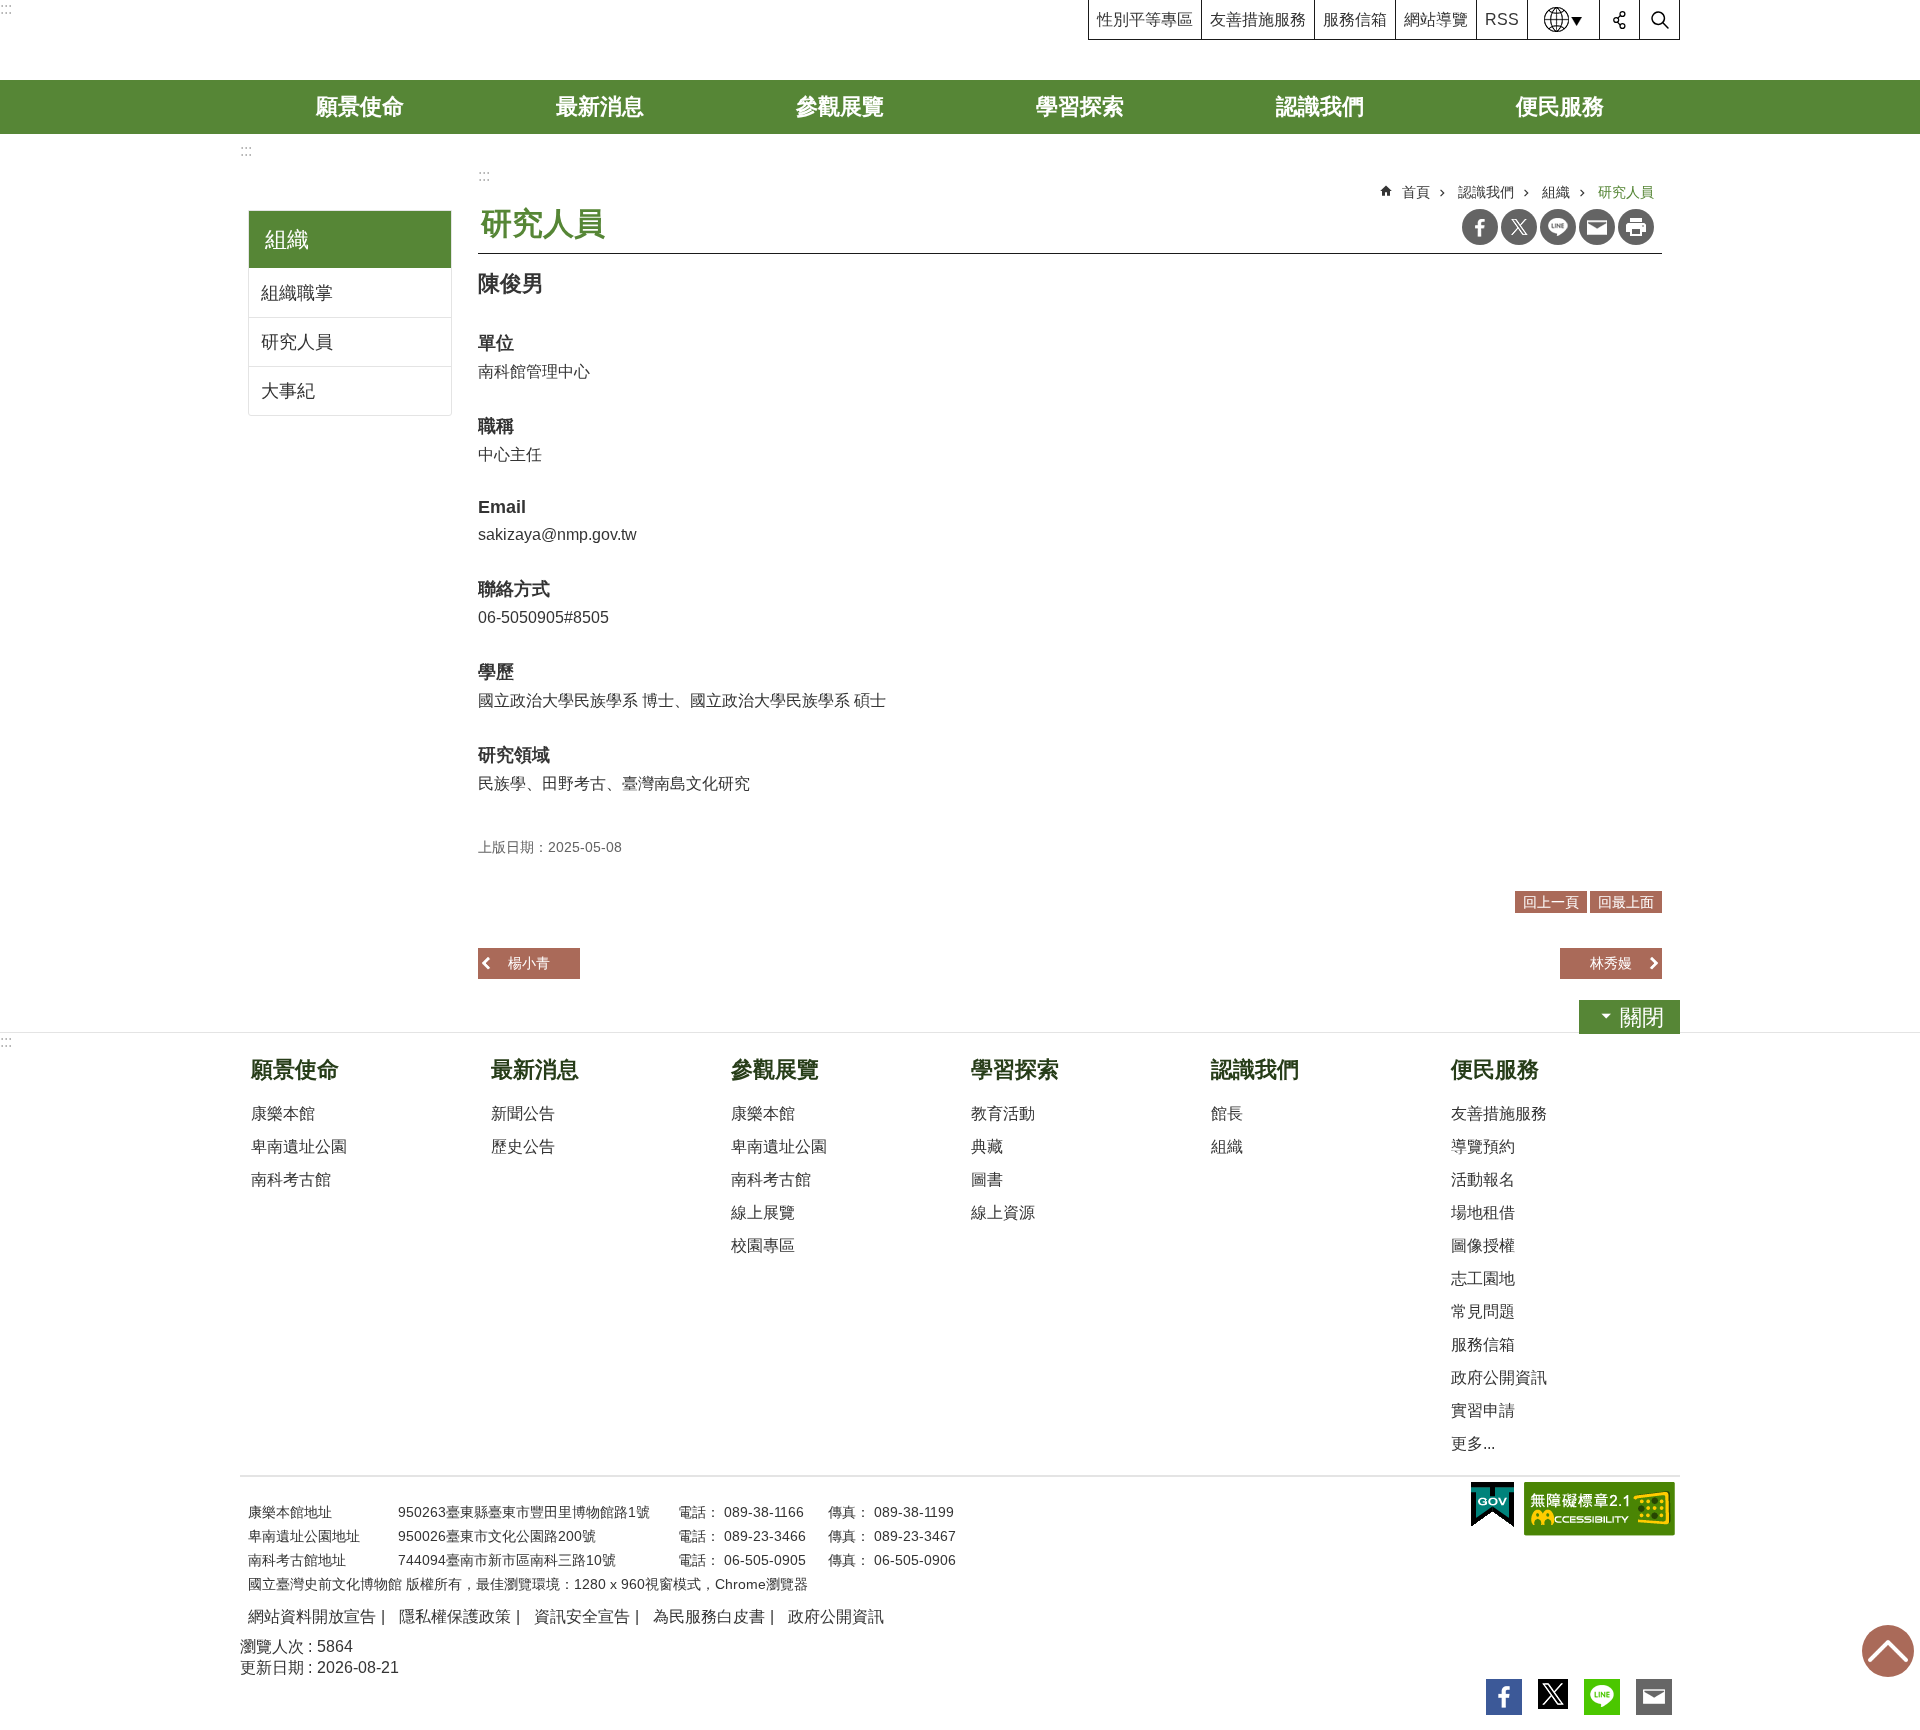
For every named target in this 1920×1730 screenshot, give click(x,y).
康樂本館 (283, 1113)
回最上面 (1888, 1651)
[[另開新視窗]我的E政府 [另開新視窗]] (1492, 1505)
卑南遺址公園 (299, 1146)
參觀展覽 (840, 106)
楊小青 (529, 963)
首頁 (1416, 192)
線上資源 (1003, 1212)
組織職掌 (297, 293)
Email (1597, 227)
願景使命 (360, 106)
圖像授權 (1483, 1245)
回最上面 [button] (1626, 902)
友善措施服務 (1258, 19)
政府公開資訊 (1499, 1377)
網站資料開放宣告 (312, 1616)
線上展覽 (763, 1212)
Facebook (1480, 227)
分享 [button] (1620, 20)
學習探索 (1080, 106)
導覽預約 (1483, 1146)
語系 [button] (1564, 20)
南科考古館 (291, 1179)
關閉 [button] (1642, 1017)
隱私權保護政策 (455, 1616)
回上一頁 (1551, 902)
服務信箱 (1355, 19)
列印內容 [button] (1636, 227)
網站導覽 (1436, 19)
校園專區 (763, 1245)
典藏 (987, 1146)
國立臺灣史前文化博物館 (393, 40)
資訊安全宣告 (582, 1616)
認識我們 (1320, 106)
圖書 (987, 1179)
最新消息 (600, 106)
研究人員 (297, 342)
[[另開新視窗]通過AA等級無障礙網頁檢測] (1599, 1509)
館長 (1227, 1113)
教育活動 (1003, 1113)
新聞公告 (523, 1113)
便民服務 (1560, 106)
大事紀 (288, 391)
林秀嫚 (1611, 963)
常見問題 (1483, 1311)
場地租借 (1483, 1212)
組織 (1556, 192)
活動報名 (1483, 1179)
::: (6, 8)
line (1558, 227)
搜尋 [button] (1660, 20)
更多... (1473, 1443)
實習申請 (1483, 1410)
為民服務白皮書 (709, 1616)
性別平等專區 (1145, 19)
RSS (1502, 19)
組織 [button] (287, 239)
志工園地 (1483, 1278)
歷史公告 (523, 1146)
